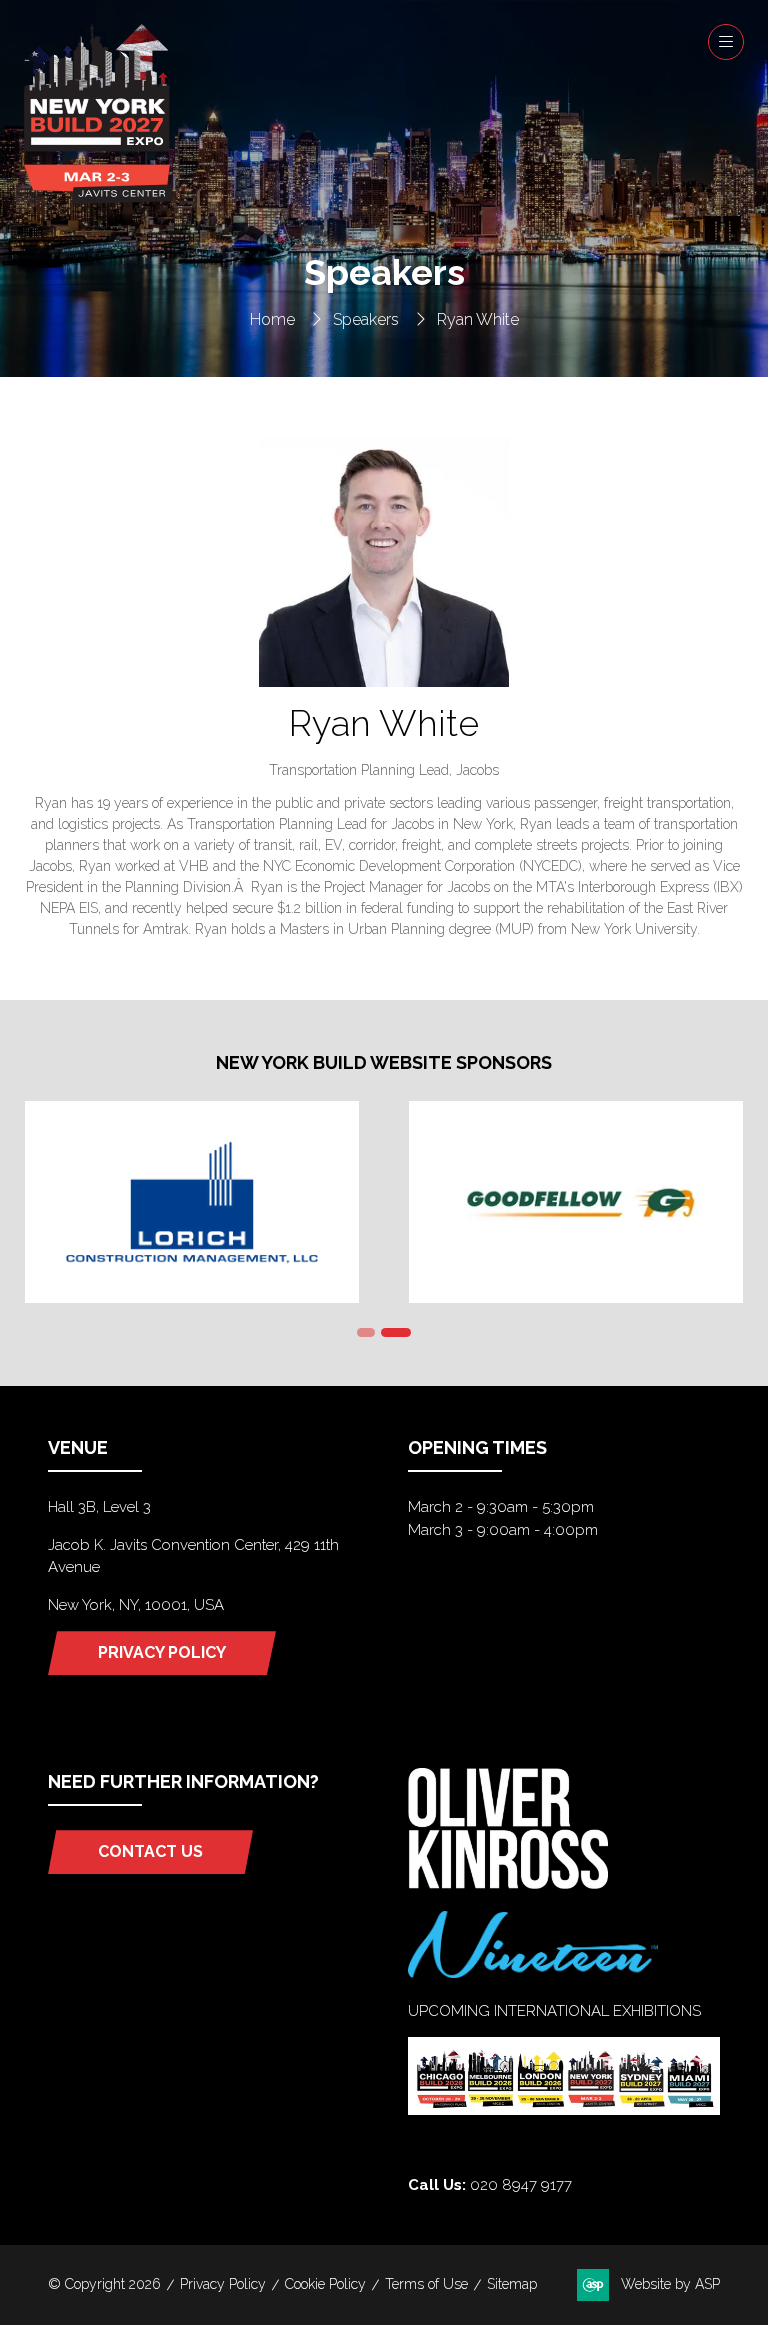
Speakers (366, 319)
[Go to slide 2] (396, 1332)
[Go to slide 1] (366, 1332)
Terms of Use (426, 2284)
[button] (726, 42)
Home (272, 319)
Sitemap (512, 2284)
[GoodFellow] (576, 1202)
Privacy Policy (223, 2284)
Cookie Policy (325, 2284)
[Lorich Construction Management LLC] (192, 1202)
